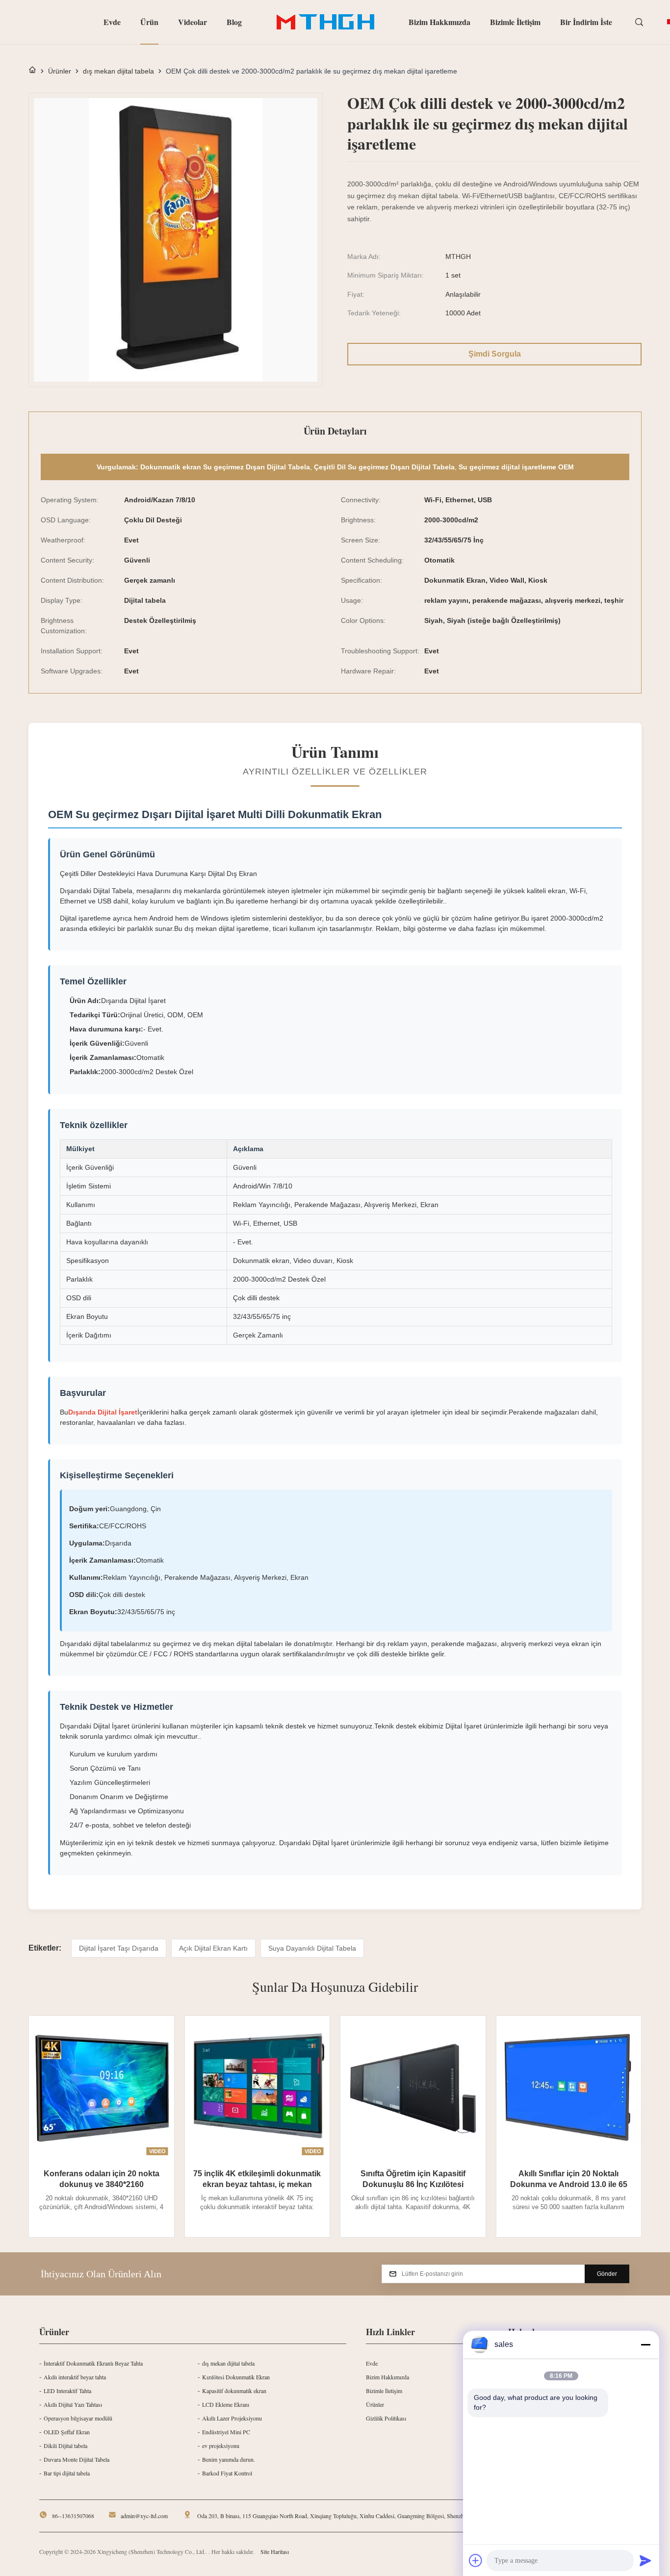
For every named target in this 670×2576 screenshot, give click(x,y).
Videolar (193, 22)
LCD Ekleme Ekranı (226, 2404)
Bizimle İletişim (515, 22)
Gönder (607, 2274)
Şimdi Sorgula (495, 354)
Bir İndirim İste (586, 22)
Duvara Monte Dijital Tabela (77, 2459)
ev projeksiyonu (221, 2446)
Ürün (149, 22)
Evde (112, 22)
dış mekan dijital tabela (118, 71)
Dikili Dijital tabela (65, 2446)
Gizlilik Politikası (386, 2418)
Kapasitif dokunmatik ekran (234, 2391)
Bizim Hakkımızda (439, 22)
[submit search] (640, 23)
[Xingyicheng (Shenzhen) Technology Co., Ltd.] (325, 22)
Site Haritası (275, 2551)
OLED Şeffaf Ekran (67, 2432)
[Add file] (476, 2560)
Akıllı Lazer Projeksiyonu (232, 2418)
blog (234, 22)
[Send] (645, 2560)
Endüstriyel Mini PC (226, 2432)
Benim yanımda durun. (229, 2459)
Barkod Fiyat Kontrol (227, 2473)
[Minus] (645, 2344)
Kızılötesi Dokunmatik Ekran (236, 2377)
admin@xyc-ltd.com (144, 2516)
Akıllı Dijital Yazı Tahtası (73, 2404)
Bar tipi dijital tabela (67, 2473)
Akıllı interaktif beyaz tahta (75, 2377)
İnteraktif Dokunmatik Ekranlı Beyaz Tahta (93, 2363)
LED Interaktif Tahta (67, 2391)
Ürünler (60, 71)
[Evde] (32, 71)
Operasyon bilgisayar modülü (78, 2418)
